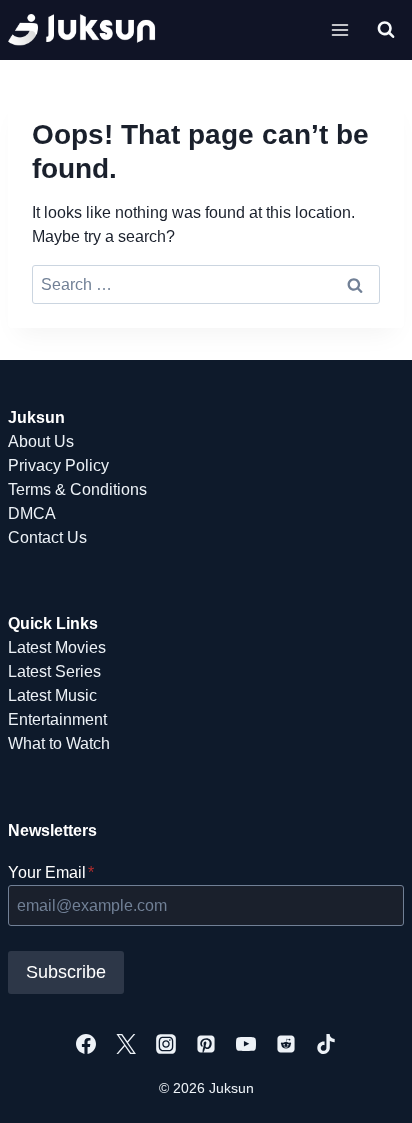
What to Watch (59, 743)
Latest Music (52, 695)
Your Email (51, 872)
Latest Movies (57, 647)
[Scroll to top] (364, 1085)
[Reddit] (286, 1044)
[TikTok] (326, 1044)
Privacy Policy (58, 465)
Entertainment (57, 719)
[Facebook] (86, 1044)
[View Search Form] (386, 30)
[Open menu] (339, 29)
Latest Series (54, 671)
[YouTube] (246, 1044)
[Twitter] (126, 1044)
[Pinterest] (206, 1044)
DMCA (32, 513)
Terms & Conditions (77, 489)
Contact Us (47, 537)
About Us (41, 441)
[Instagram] (166, 1044)
